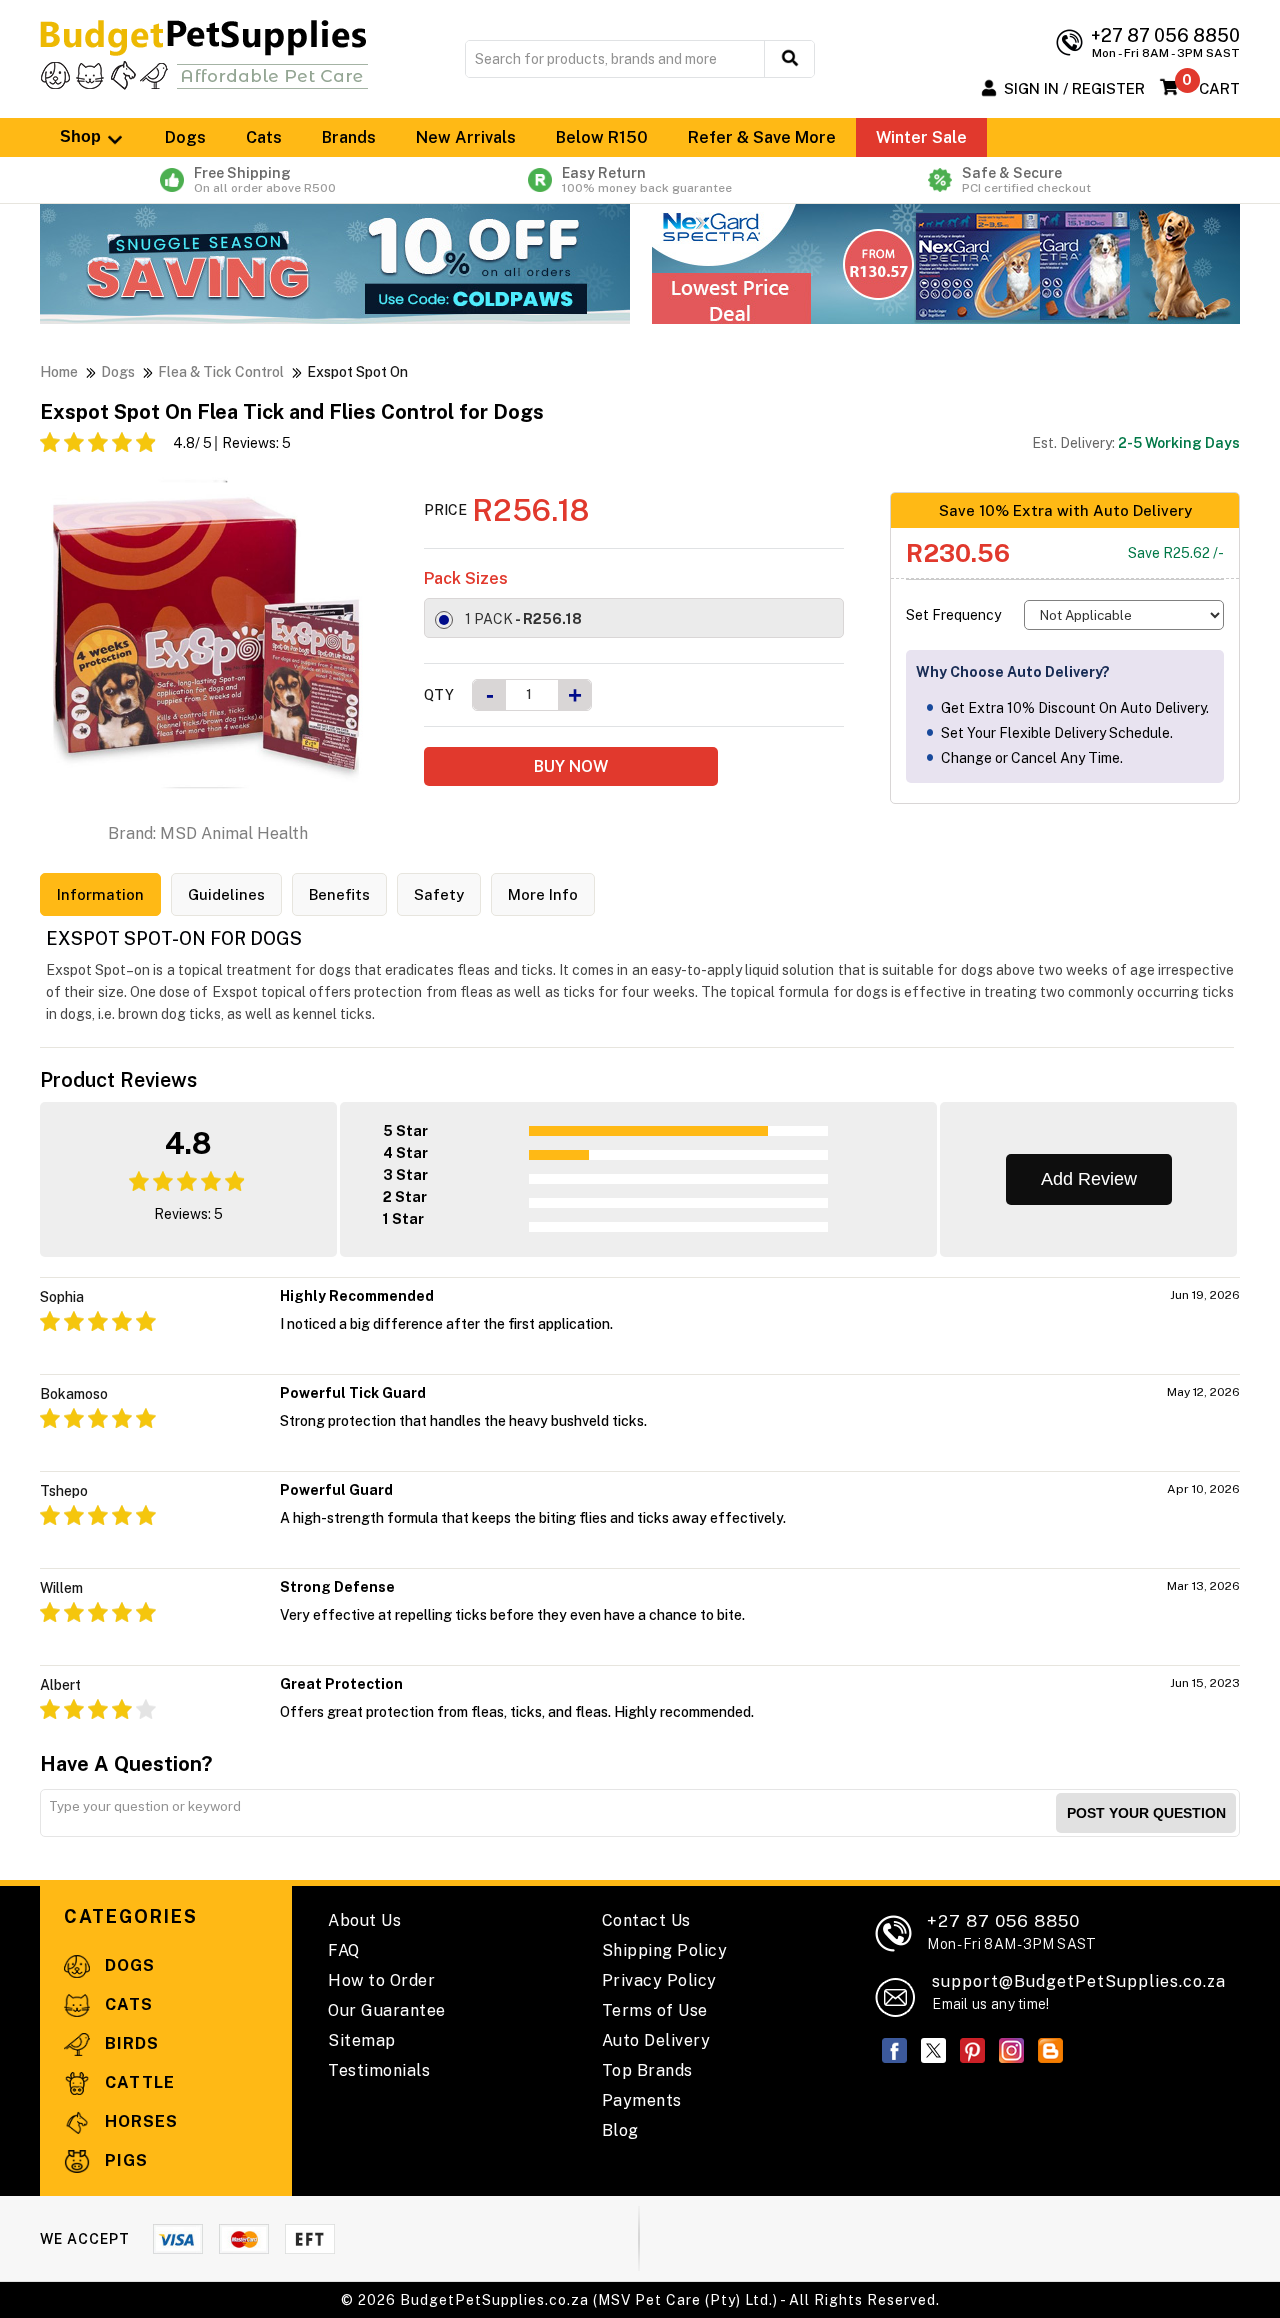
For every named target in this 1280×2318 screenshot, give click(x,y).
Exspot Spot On (357, 372)
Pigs (124, 2160)
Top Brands (647, 2070)
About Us (364, 1920)
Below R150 (602, 137)
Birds (129, 2043)
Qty (439, 695)
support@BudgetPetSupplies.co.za (1079, 1981)
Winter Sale (921, 137)
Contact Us (646, 1920)
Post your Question (1146, 1813)
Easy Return (647, 180)
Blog (620, 2130)
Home (59, 372)
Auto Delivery (656, 2040)
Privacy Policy (659, 1980)
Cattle (137, 2082)
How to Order (381, 1980)
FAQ (344, 1950)
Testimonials (379, 2070)
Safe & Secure (1026, 180)
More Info (543, 894)
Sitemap (362, 2040)
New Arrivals (466, 137)
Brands (349, 137)
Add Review (1089, 1179)
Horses (139, 2121)
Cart (1219, 88)
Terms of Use (655, 2010)
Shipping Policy (665, 1950)
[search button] (789, 59)
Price (445, 510)
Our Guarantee (387, 2010)
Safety (439, 894)
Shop (82, 136)
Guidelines (226, 894)
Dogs (185, 137)
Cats (264, 137)
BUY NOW (571, 766)
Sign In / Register (1074, 88)
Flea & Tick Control (221, 372)
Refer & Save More (762, 137)
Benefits (339, 894)
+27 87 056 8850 (1011, 1931)
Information (100, 894)
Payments (642, 2100)
